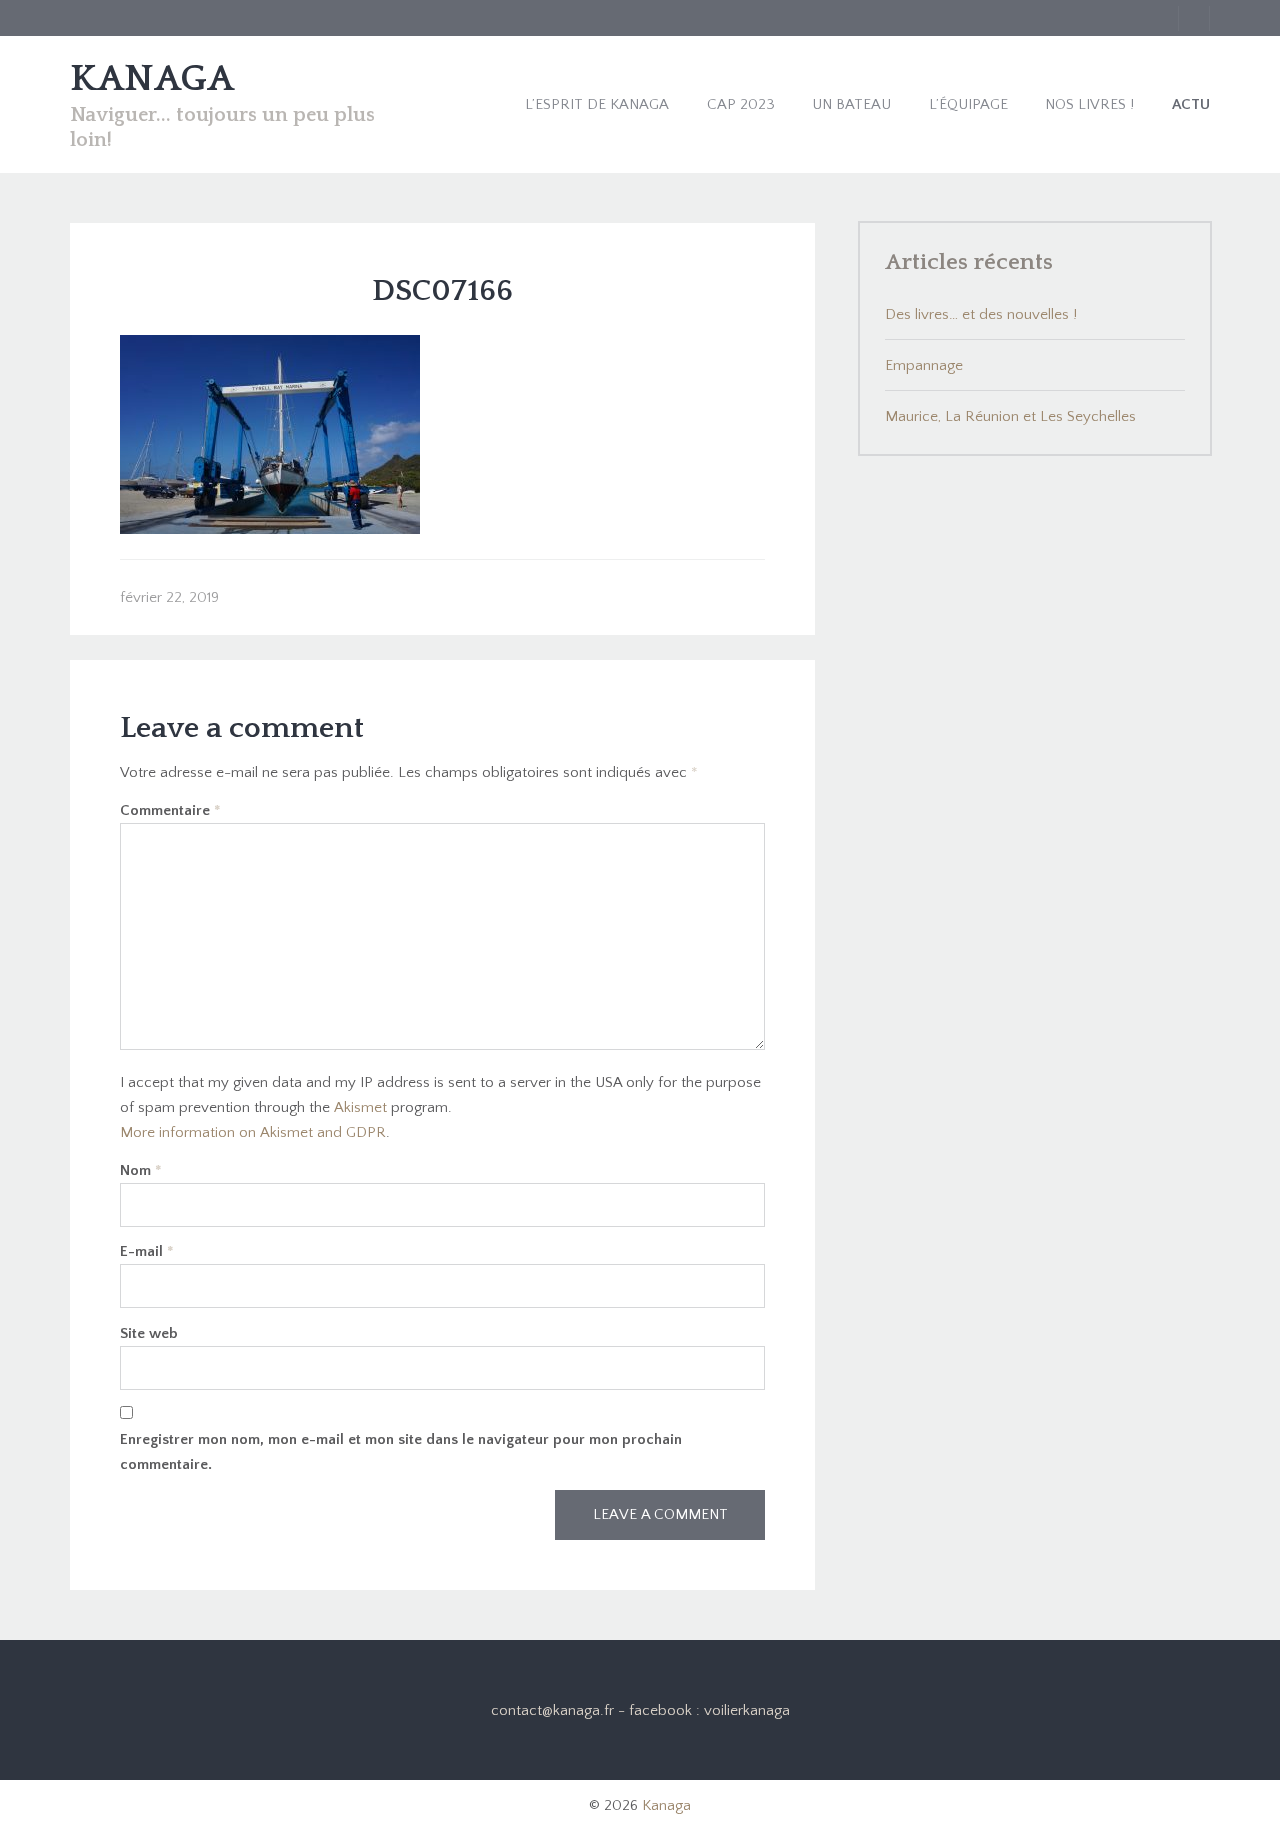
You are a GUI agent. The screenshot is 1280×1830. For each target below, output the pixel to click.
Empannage (924, 365)
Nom (141, 1170)
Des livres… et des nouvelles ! (981, 314)
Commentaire (170, 810)
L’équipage (968, 104)
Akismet (360, 1107)
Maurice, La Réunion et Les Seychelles (1010, 416)
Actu (1191, 104)
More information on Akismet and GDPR (253, 1132)
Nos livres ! (1089, 104)
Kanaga (666, 1805)
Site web (149, 1333)
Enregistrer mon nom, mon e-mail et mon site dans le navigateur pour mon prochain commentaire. (401, 1452)
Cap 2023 (741, 104)
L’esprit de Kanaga (597, 104)
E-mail (147, 1251)
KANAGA (152, 79)
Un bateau (851, 104)
